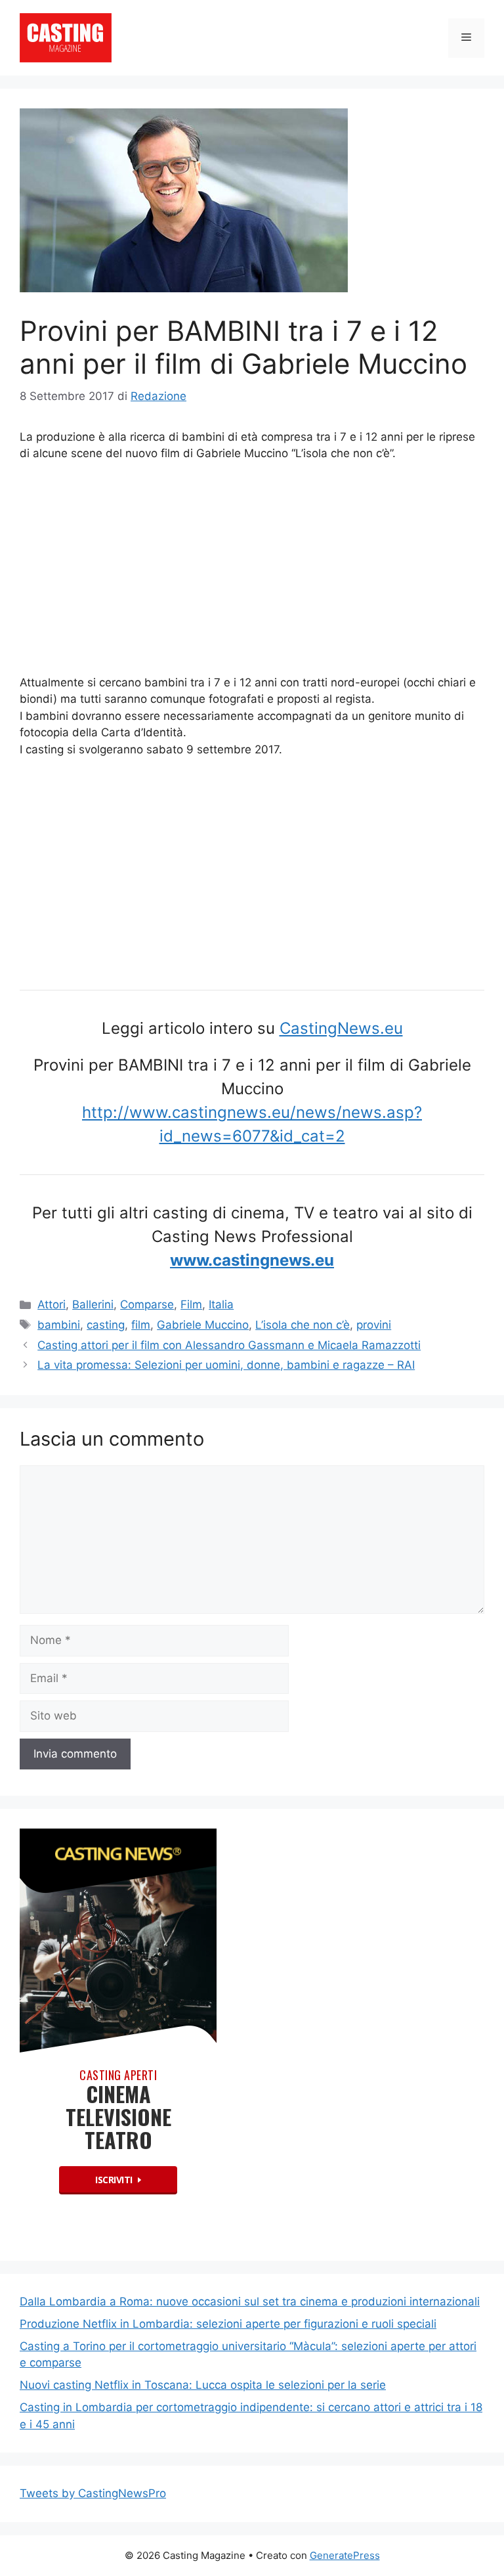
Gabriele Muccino (203, 1325)
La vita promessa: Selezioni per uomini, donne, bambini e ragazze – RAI (226, 1365)
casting (106, 1325)
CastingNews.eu (341, 1028)
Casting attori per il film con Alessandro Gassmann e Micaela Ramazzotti (229, 1345)
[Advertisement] (252, 571)
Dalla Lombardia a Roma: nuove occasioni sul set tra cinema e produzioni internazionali (250, 2301)
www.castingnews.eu (252, 1260)
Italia (221, 1304)
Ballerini (93, 1304)
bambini (59, 1325)
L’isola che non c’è (303, 1325)
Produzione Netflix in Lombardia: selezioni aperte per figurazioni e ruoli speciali (228, 2324)
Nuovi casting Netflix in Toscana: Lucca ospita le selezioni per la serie (203, 2385)
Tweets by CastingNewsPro (93, 2493)
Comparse (147, 1304)
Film (191, 1304)
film (141, 1325)
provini (374, 1325)
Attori (52, 1304)
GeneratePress (345, 2555)
